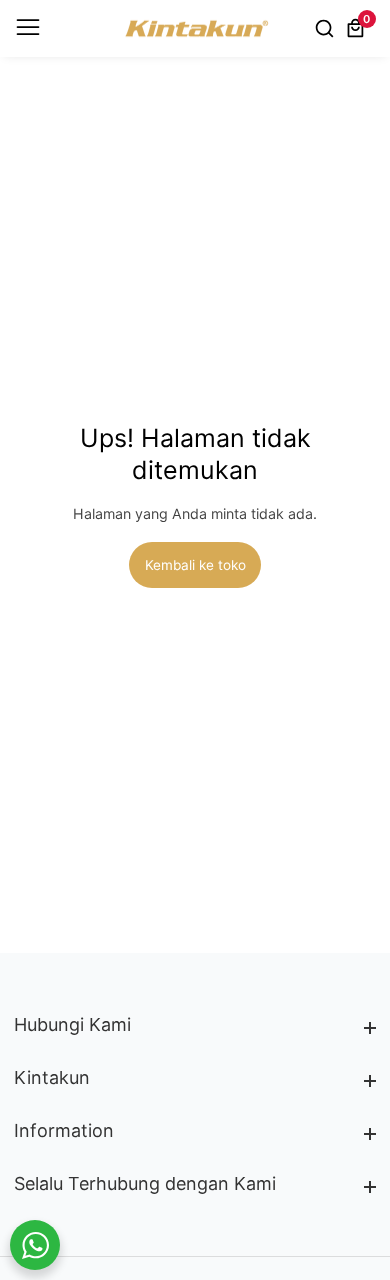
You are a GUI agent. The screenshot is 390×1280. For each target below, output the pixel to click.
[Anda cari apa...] (327, 28)
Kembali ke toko (195, 565)
